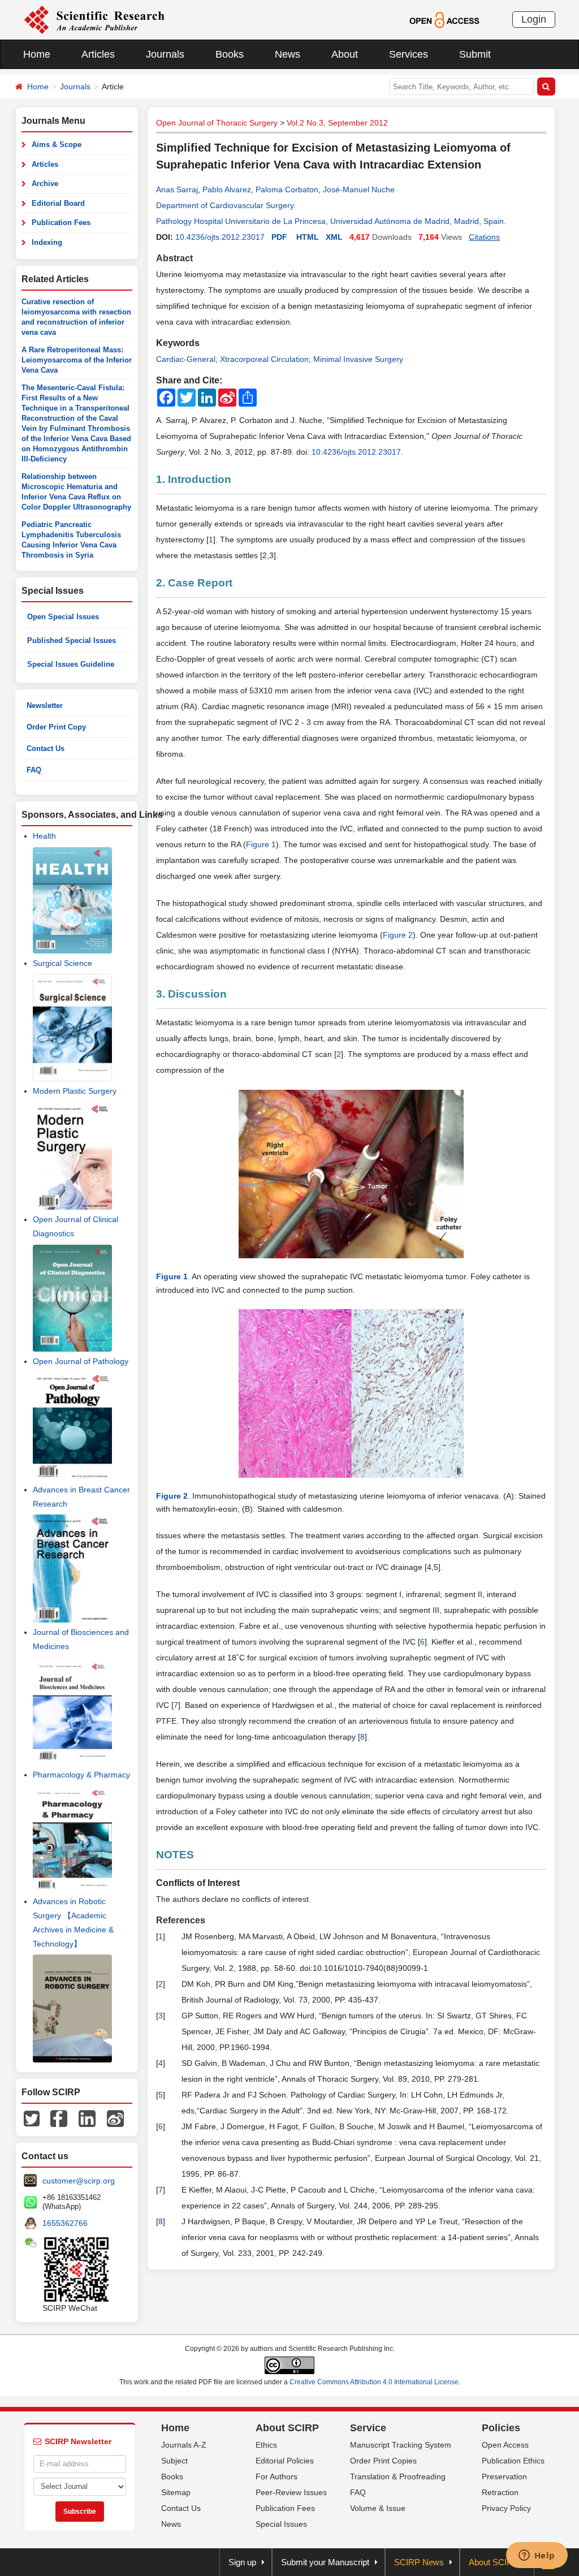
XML (334, 237)
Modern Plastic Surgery (75, 1091)
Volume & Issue (378, 2508)
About (345, 54)
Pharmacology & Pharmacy (81, 1775)
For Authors (276, 2476)
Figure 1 (261, 844)
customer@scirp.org (79, 2181)
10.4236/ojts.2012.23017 (220, 237)
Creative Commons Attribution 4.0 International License (374, 2382)
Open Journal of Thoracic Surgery (217, 123)
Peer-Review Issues (291, 2492)
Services (409, 54)
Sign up (242, 2562)
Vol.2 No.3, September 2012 (337, 123)
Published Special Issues (72, 640)
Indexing (47, 242)
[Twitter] (32, 2118)
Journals (165, 54)
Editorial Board (58, 203)
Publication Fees (61, 223)
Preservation (504, 2476)
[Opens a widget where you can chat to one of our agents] (537, 2556)
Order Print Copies (383, 2461)
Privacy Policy (506, 2508)
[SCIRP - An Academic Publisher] (94, 19)
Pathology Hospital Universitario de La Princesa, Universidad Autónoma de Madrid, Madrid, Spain (330, 221)
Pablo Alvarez (227, 189)
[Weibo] (115, 2118)
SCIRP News (419, 2562)
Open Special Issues (63, 617)
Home (37, 54)
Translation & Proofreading (398, 2476)
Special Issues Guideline (71, 664)
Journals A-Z (184, 2445)
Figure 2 (398, 935)
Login (534, 19)
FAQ (34, 770)
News (288, 54)
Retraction (500, 2492)
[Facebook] (59, 2118)
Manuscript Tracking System (401, 2445)
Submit (475, 54)
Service (368, 2428)
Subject (174, 2461)
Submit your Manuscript (325, 2562)
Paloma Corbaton (287, 189)
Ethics (266, 2445)
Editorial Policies (285, 2461)
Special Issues (281, 2524)
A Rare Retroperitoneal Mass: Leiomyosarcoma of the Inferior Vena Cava (77, 360)
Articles (98, 54)
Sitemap (176, 2492)
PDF (279, 237)
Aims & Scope (57, 144)
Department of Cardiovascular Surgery (225, 205)
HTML (308, 237)
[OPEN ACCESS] (444, 19)
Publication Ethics (513, 2461)
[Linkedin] (87, 2118)
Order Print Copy (56, 727)
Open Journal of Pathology (81, 1361)
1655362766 (65, 2223)
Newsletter (45, 706)
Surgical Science (62, 963)
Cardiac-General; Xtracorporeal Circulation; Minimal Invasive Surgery (280, 359)
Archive (45, 184)
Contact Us (46, 748)
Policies (501, 2428)
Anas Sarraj (177, 189)
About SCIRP (287, 2428)
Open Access (505, 2445)
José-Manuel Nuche (359, 189)
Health (44, 836)
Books (230, 54)
